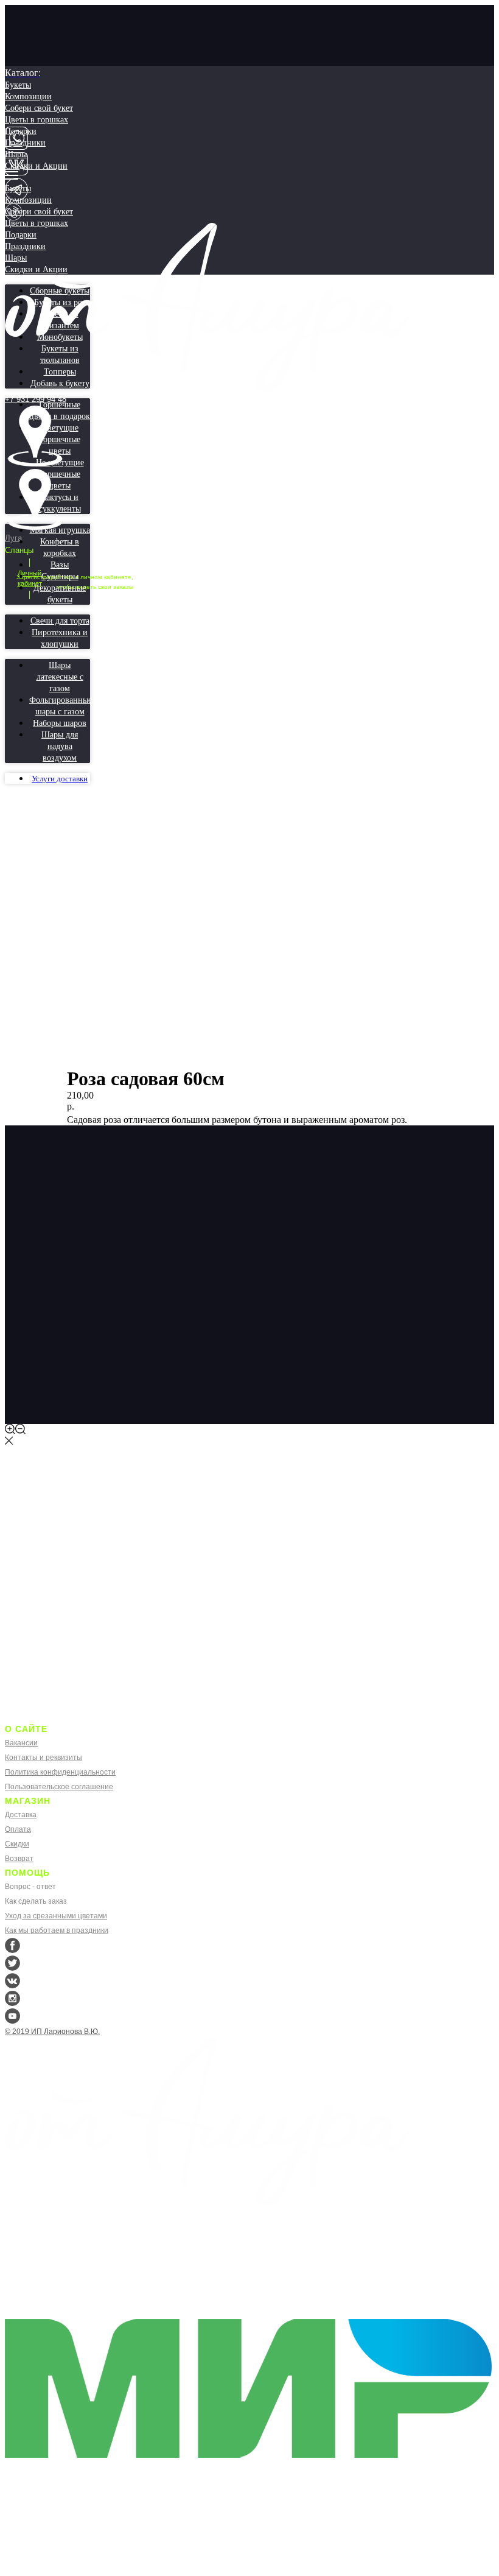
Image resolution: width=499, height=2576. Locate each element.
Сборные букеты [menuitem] (60, 290)
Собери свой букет (39, 107)
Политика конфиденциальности (60, 1772)
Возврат (19, 1859)
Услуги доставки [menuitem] (60, 779)
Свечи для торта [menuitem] (60, 620)
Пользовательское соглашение (59, 1787)
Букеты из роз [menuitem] (60, 302)
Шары (16, 154)
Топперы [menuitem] (60, 371)
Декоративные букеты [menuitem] (60, 593)
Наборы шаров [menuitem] (60, 723)
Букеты (18, 84)
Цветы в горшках (37, 119)
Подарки (21, 131)
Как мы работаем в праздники (57, 1930)
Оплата (18, 1829)
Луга (13, 538)
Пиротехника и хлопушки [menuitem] (60, 638)
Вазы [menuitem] (60, 564)
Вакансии (21, 1743)
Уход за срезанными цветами (56, 1916)
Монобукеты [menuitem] (60, 336)
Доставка (21, 1815)
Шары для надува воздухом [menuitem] (60, 746)
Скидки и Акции (36, 165)
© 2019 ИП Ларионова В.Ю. (52, 2032)
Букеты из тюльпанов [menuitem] (60, 354)
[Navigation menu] (12, 175)
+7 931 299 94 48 (36, 399)
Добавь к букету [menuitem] (60, 383)
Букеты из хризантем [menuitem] (60, 319)
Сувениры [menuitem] (60, 576)
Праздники (25, 142)
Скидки (17, 1844)
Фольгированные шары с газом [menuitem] (61, 705)
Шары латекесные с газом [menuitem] (60, 676)
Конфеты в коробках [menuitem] (60, 547)
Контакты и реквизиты (44, 1758)
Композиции (28, 96)
